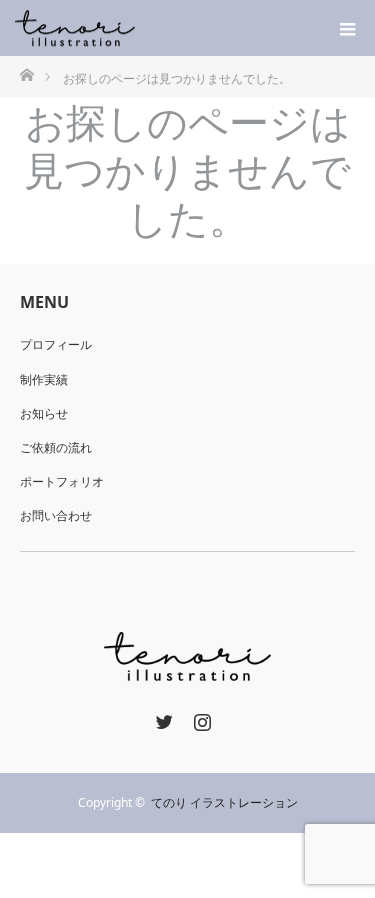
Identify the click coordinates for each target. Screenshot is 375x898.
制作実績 (44, 379)
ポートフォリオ (62, 481)
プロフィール (56, 344)
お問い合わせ (56, 515)
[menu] (347, 28)
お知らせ (44, 413)
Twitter (162, 718)
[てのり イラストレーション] (135, 28)
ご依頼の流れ (56, 447)
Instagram (200, 718)
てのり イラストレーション (224, 802)
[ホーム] (26, 73)
